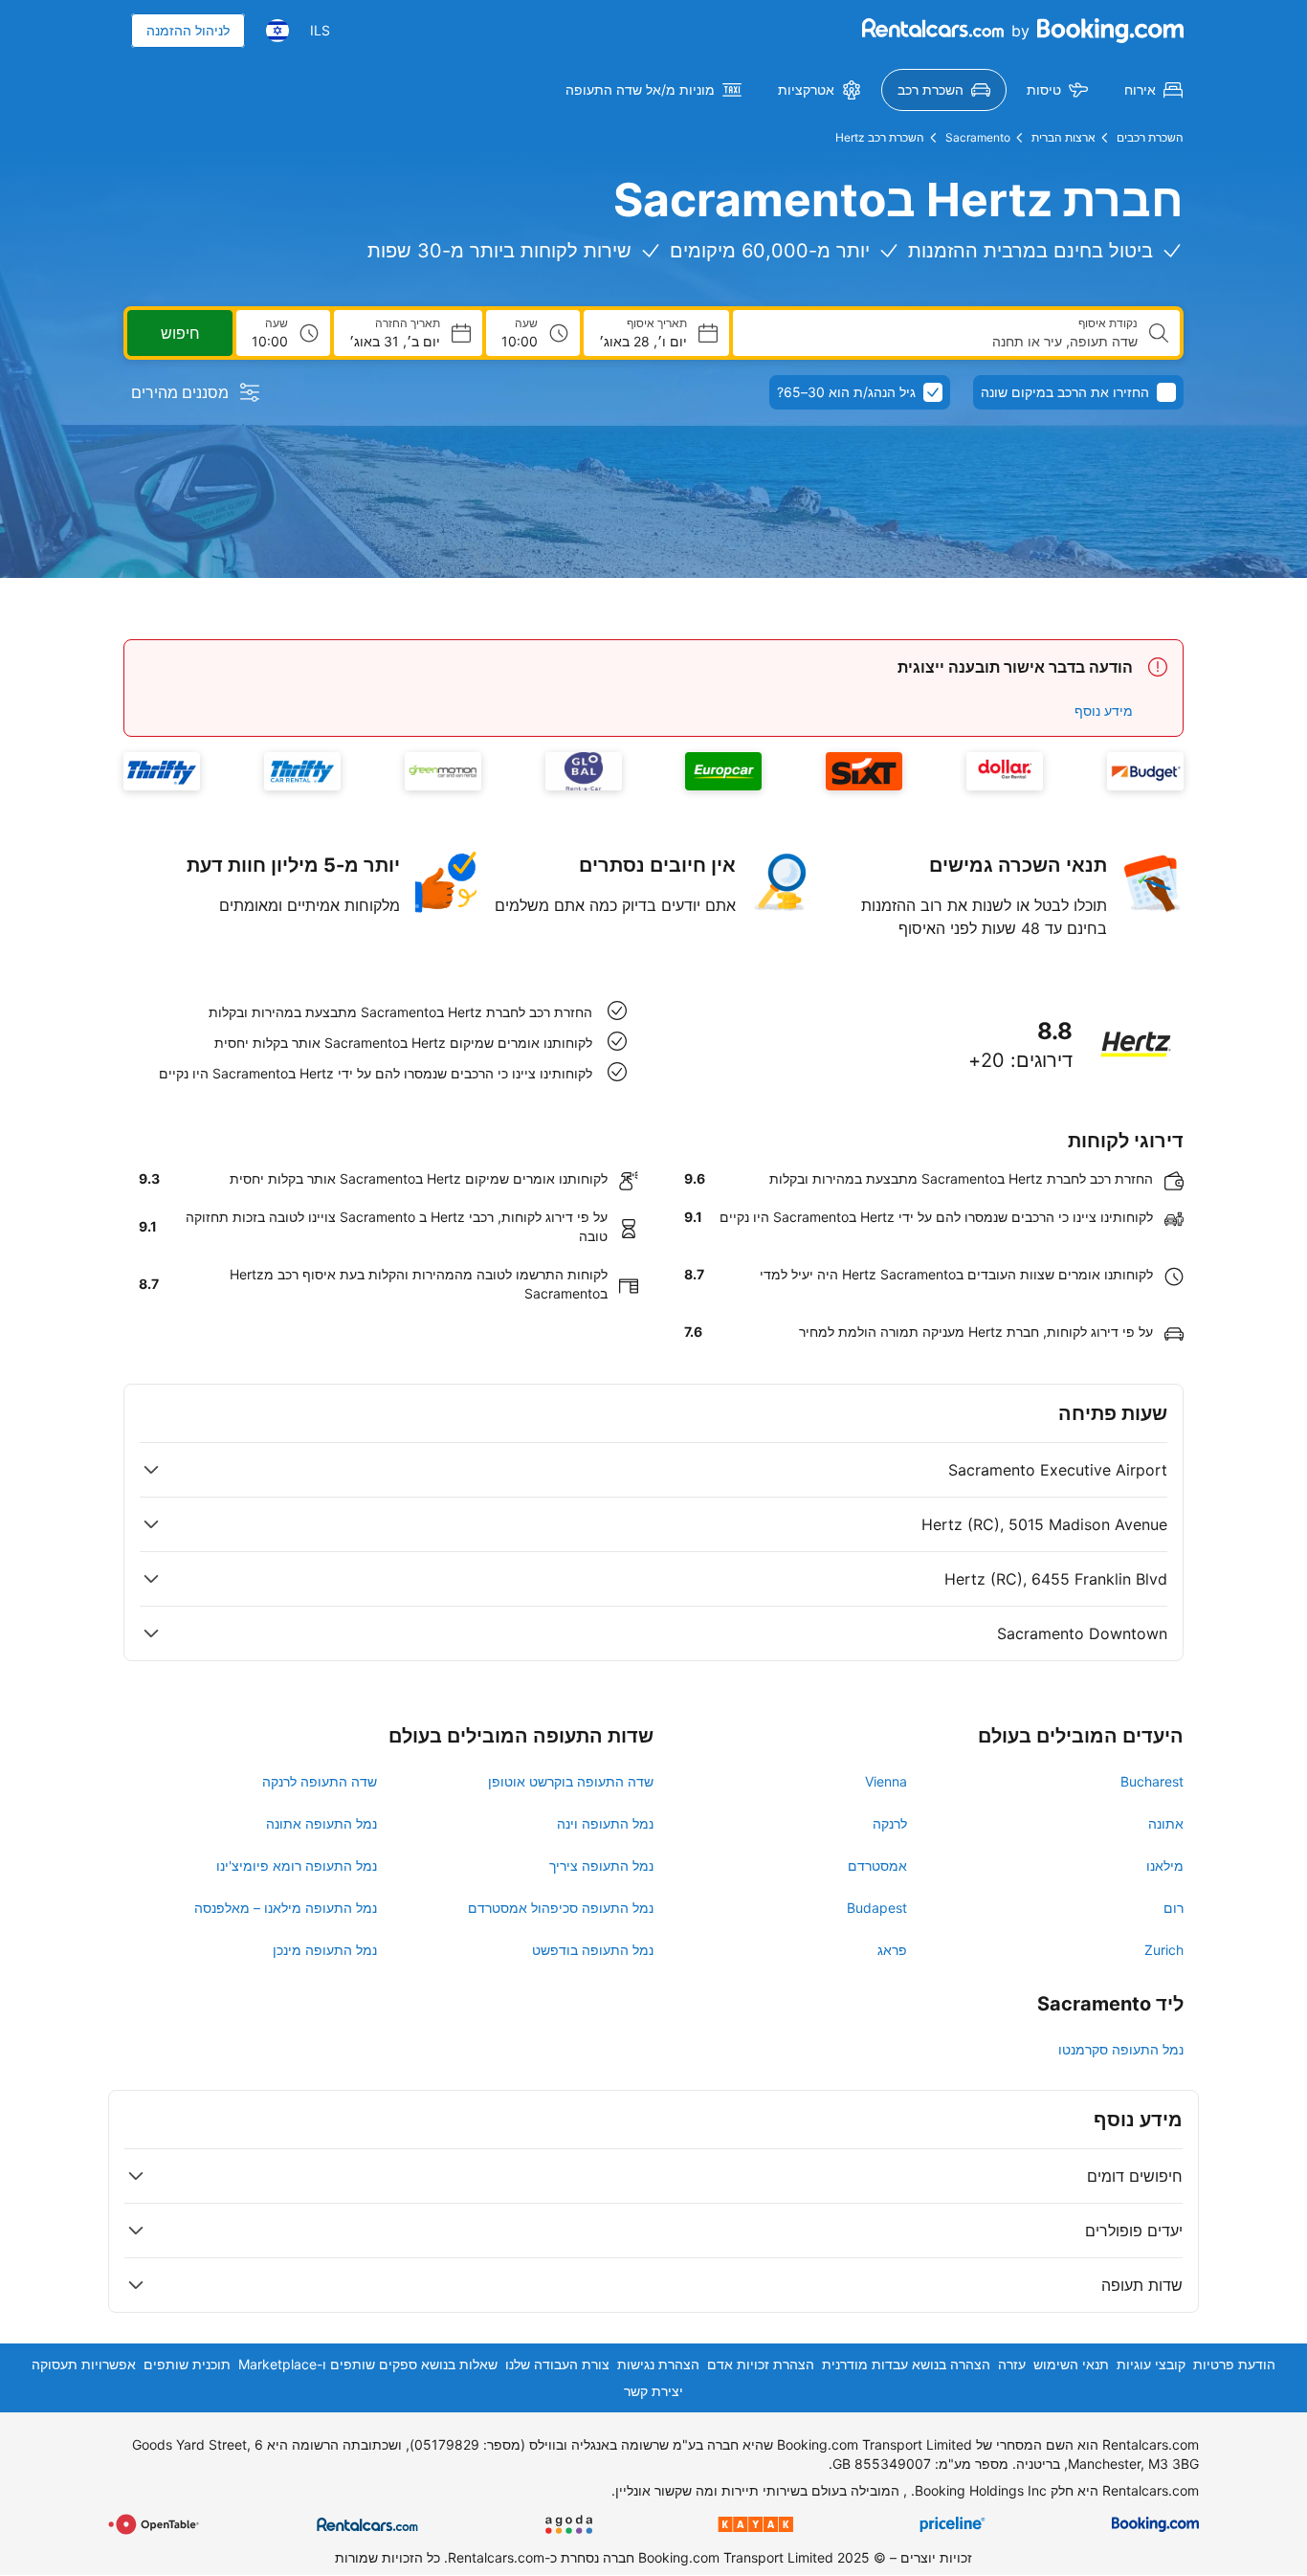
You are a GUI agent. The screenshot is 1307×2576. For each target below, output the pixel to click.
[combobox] (943, 342)
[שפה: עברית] (277, 31)
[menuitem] (1153, 90)
